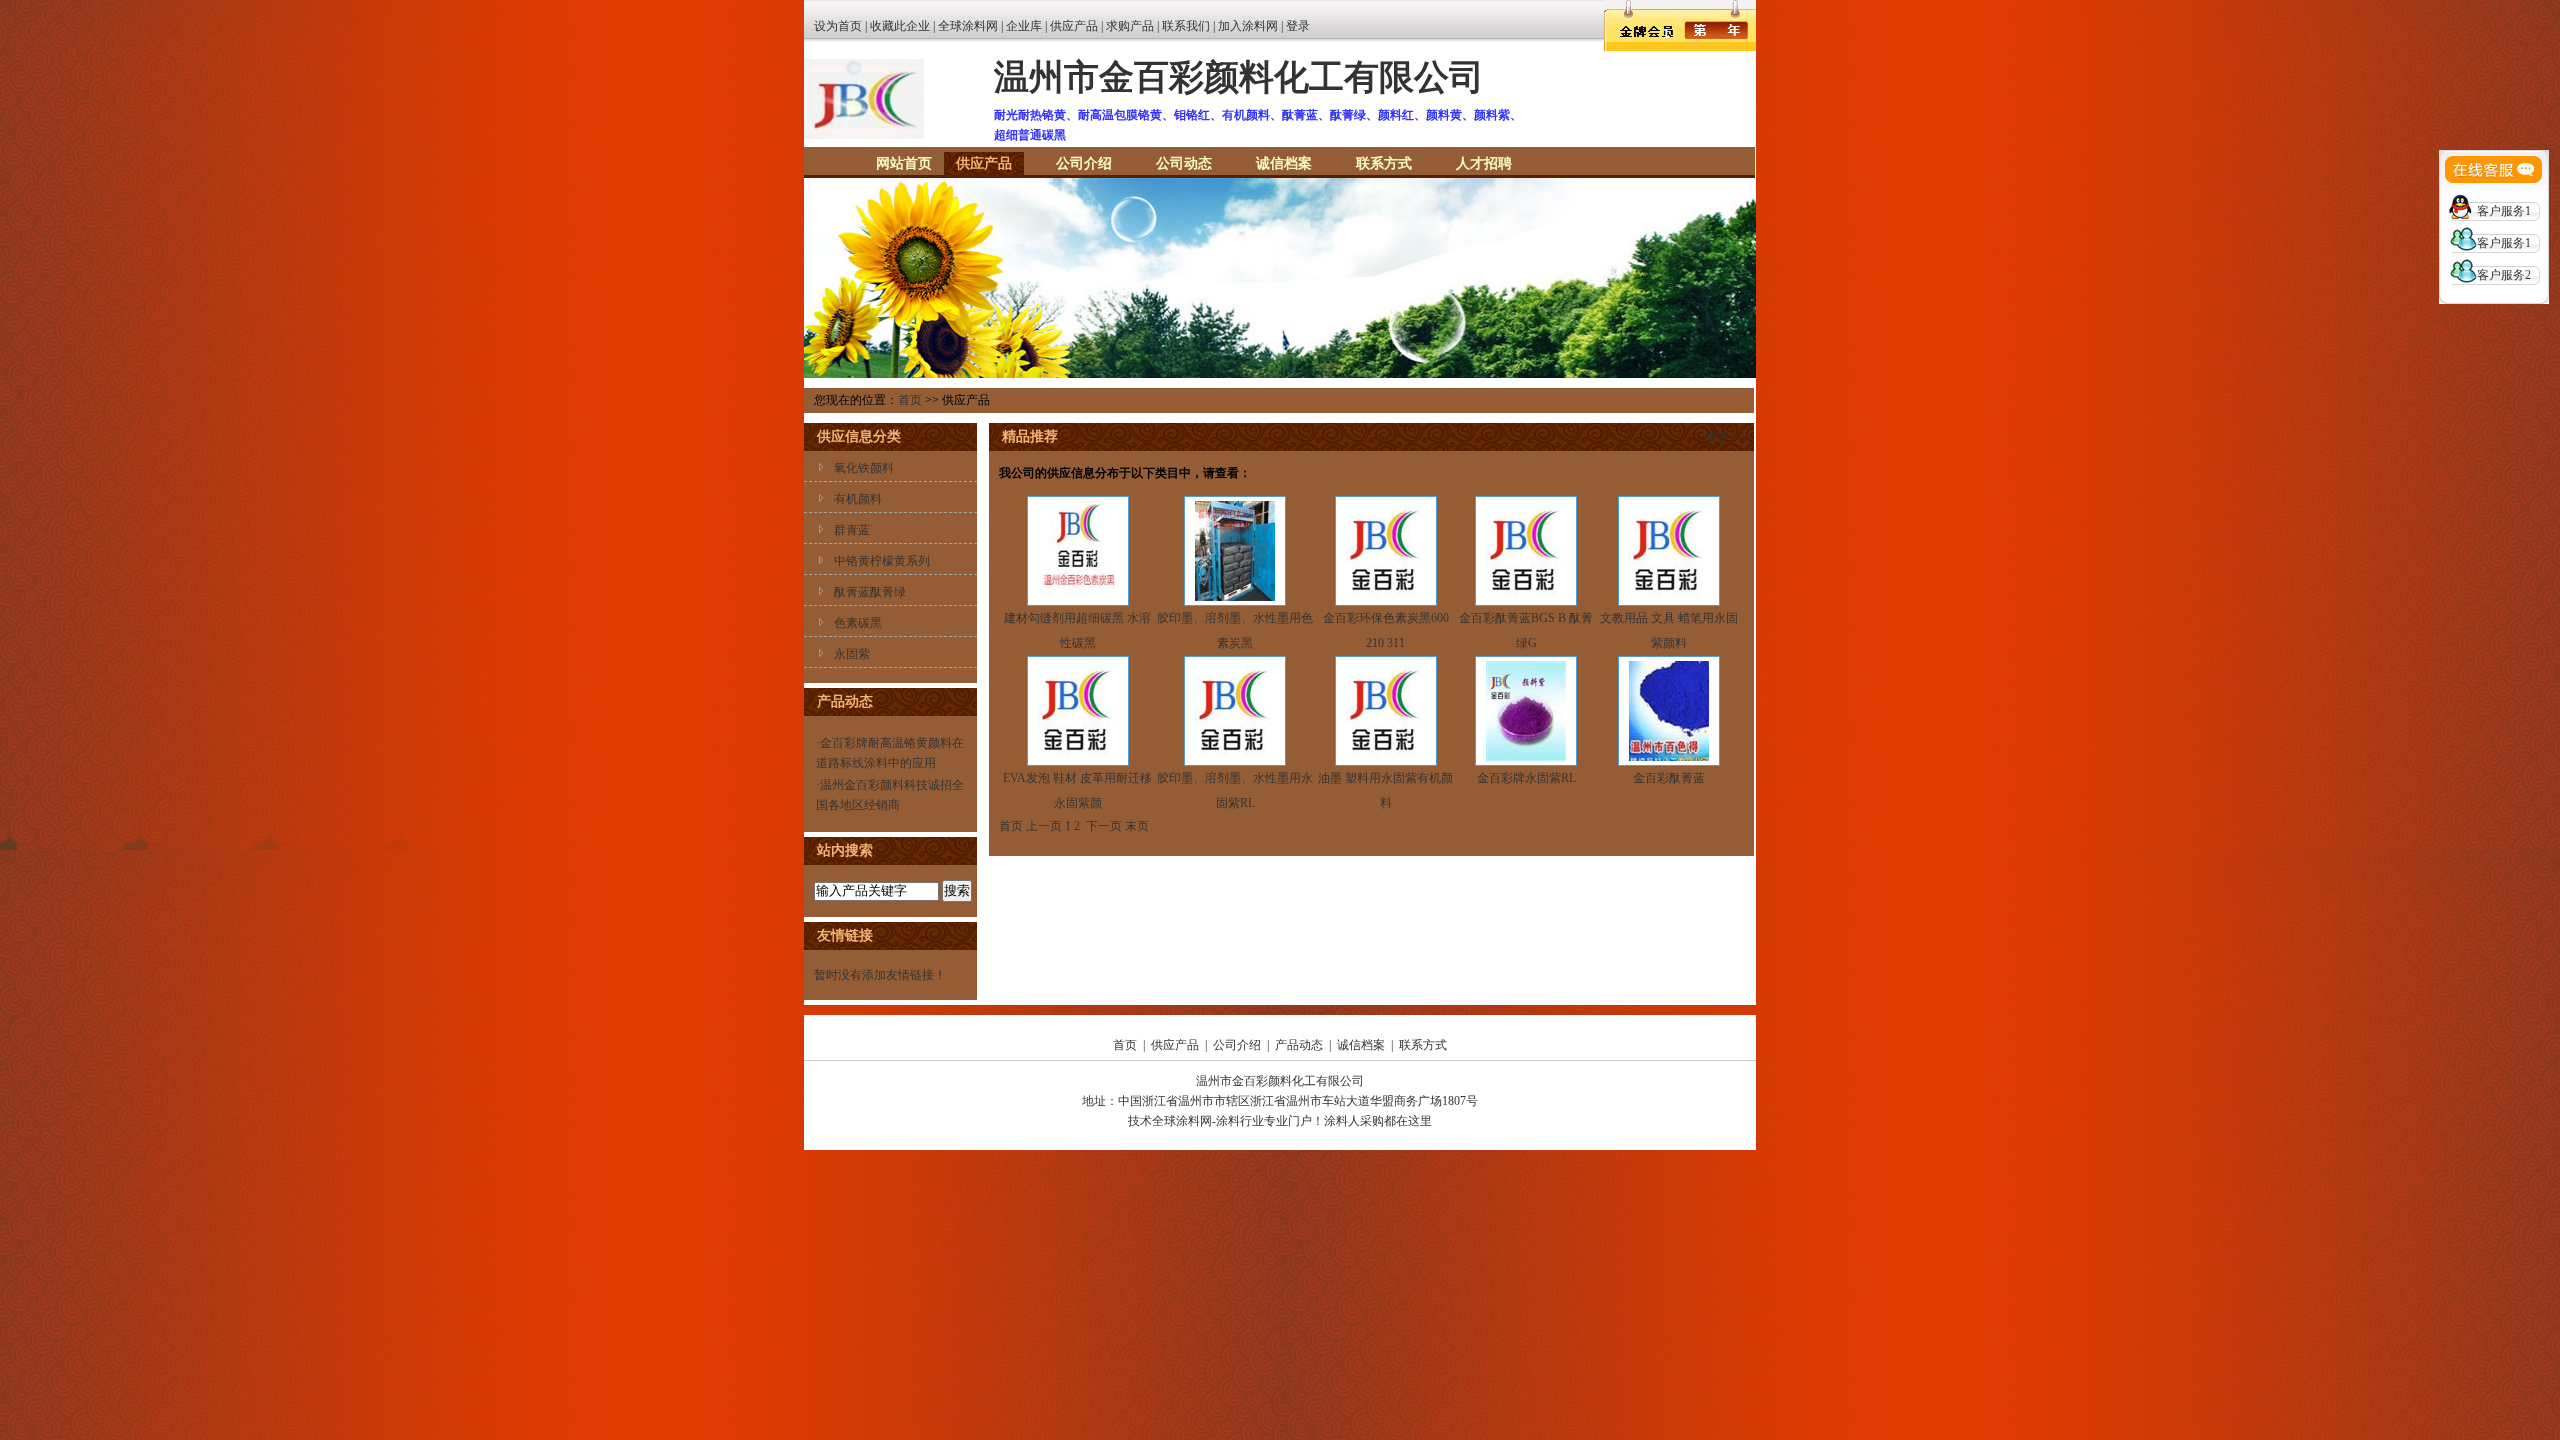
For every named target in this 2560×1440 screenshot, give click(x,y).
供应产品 (1074, 26)
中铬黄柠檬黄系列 (882, 561)
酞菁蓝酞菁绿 (870, 592)
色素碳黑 (858, 623)
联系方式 (1384, 163)
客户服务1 (2504, 211)
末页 (1137, 826)
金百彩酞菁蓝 (1669, 778)
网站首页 (904, 163)
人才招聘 (1484, 163)
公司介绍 (1084, 163)
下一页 (1104, 826)
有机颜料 (858, 499)
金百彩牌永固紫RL (1526, 778)
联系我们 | (1190, 26)
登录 (1298, 26)
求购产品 (1130, 26)
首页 (910, 400)
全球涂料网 (968, 26)
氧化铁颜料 (864, 468)
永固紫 (852, 654)
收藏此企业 (900, 26)
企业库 (1024, 26)
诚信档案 (1284, 163)
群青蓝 (852, 530)
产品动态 (1299, 1045)
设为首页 (838, 26)
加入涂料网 (1248, 26)
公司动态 (1184, 163)
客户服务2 (2504, 275)
